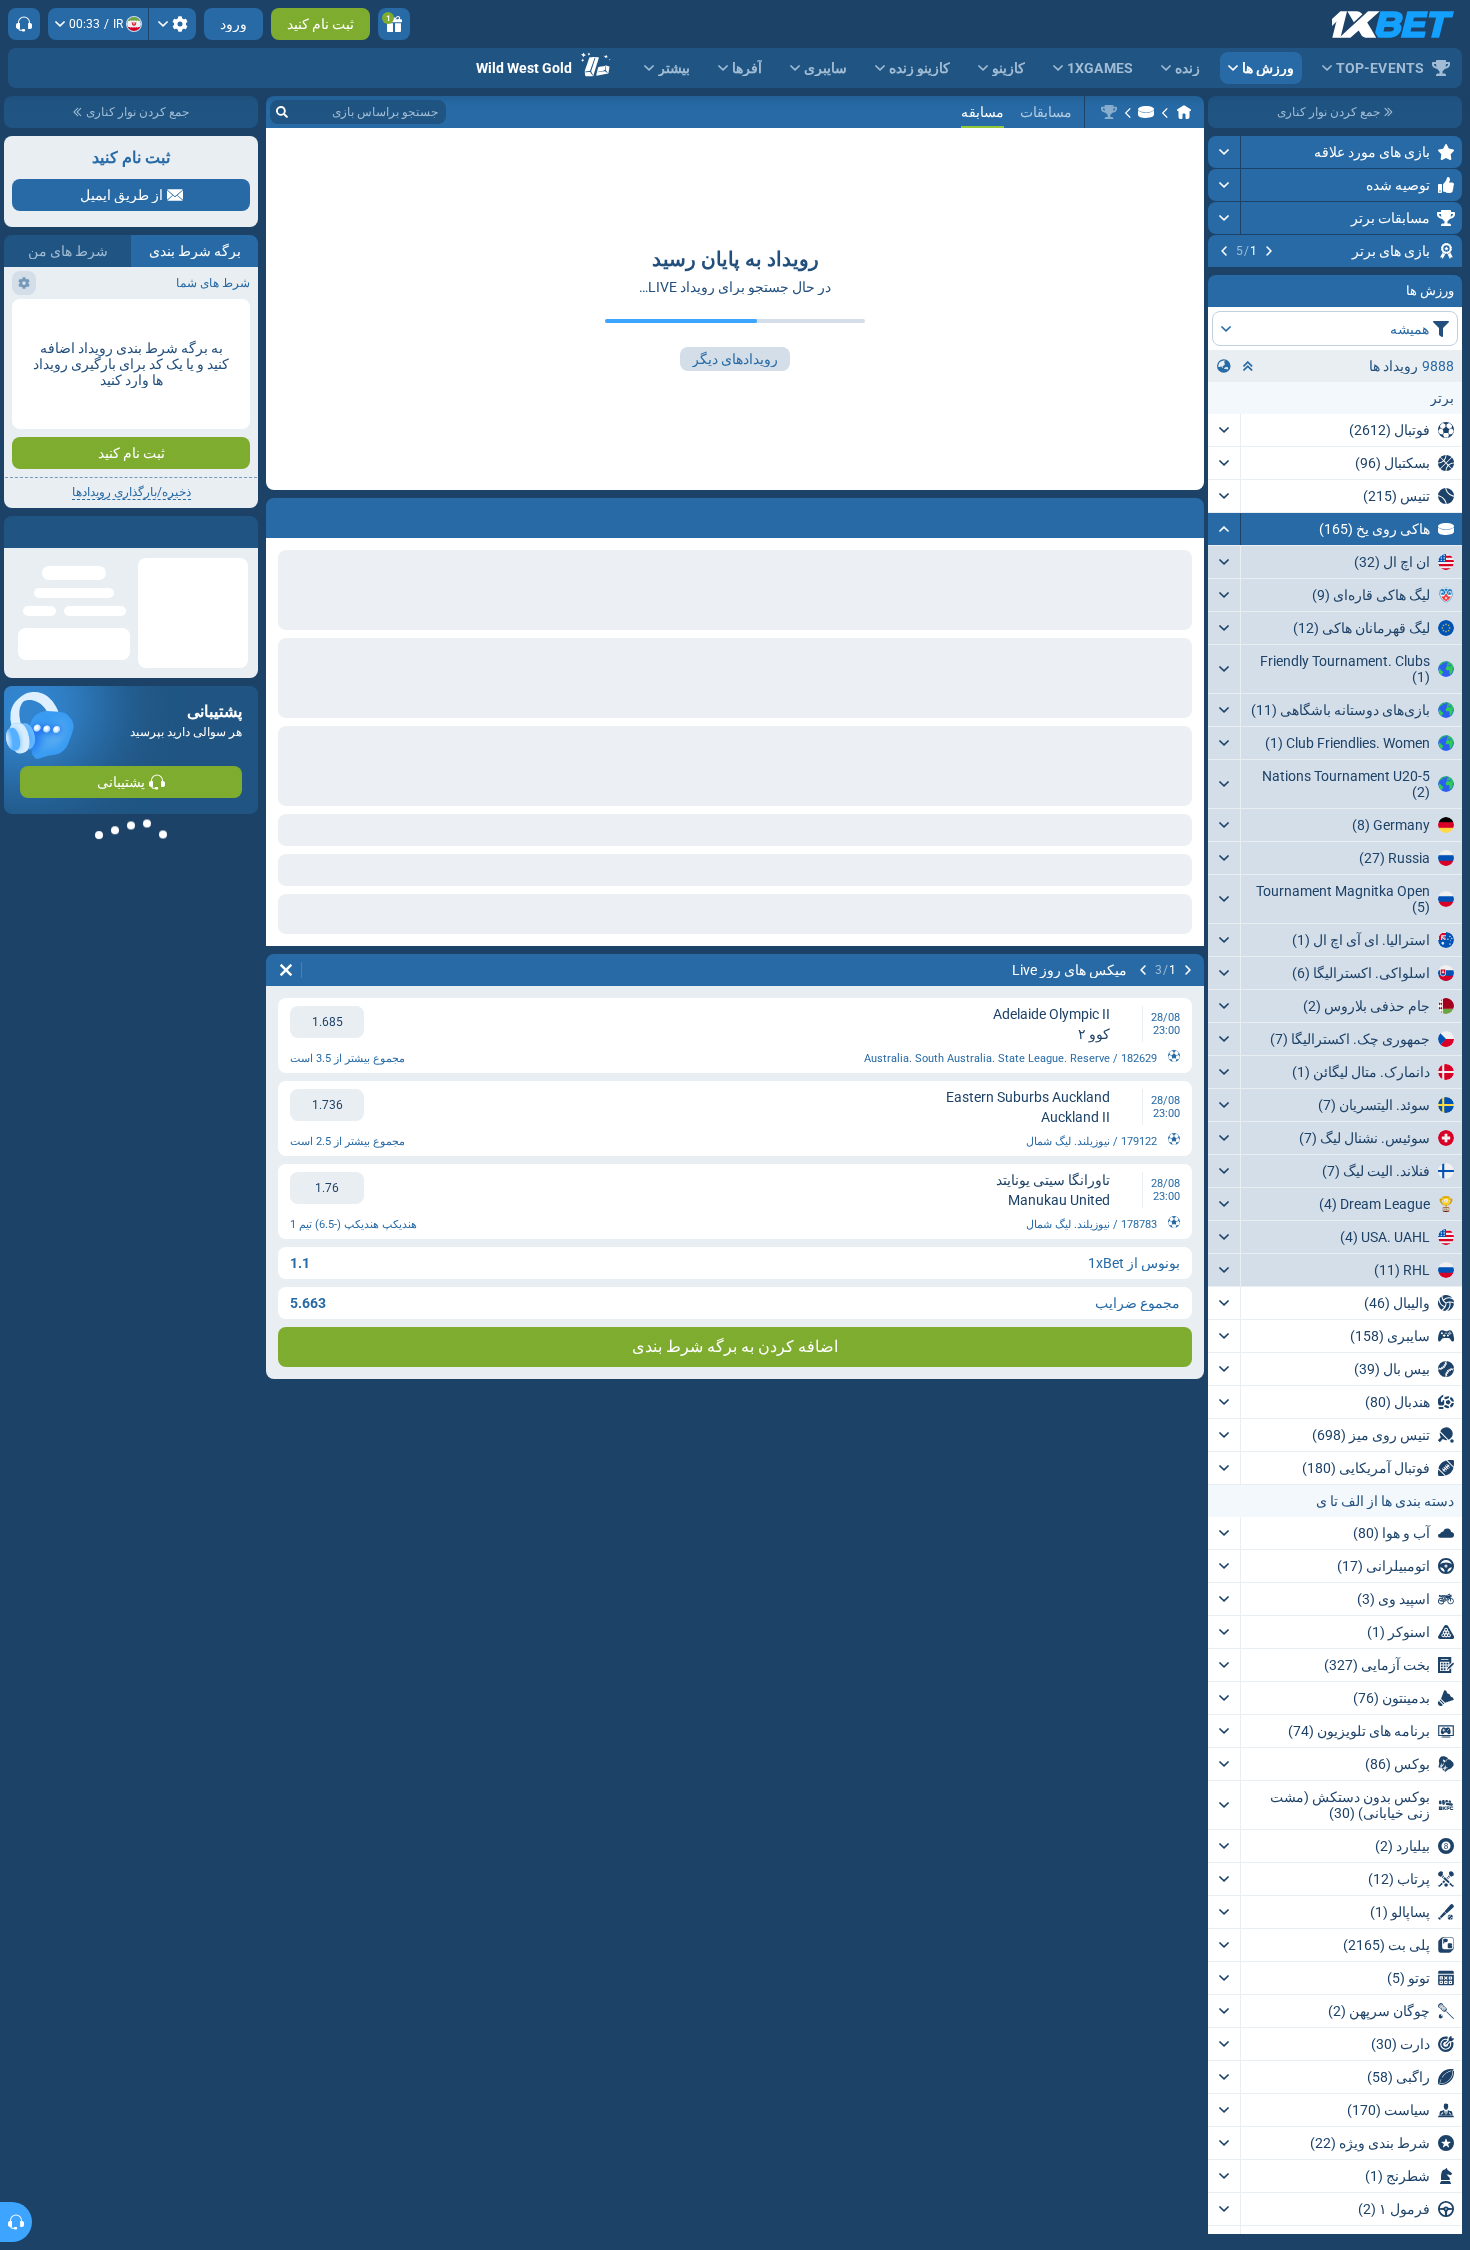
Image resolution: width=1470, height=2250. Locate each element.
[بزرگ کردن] (1224, 152)
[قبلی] (1269, 251)
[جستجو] (282, 112)
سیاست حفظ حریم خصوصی (181, 476)
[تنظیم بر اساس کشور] (1224, 491)
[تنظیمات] (172, 24)
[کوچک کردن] (1224, 654)
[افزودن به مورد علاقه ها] (1226, 283)
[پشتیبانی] (24, 24)
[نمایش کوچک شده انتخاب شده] (1248, 491)
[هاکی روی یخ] (1146, 112)
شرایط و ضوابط (53, 464)
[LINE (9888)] (1184, 112)
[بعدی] (1224, 251)
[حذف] (286, 970)
